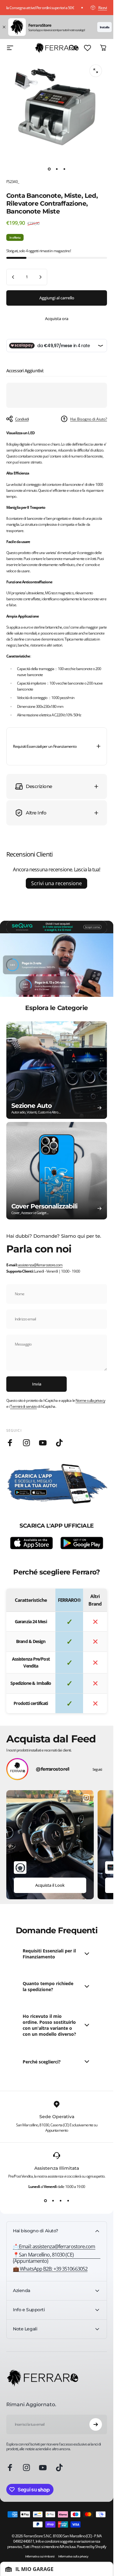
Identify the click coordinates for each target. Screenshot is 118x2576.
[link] (57, 2258)
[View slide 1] (45, 2201)
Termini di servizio (23, 1406)
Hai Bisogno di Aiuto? (89, 419)
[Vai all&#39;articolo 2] (57, 169)
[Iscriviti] (96, 2424)
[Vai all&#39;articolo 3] (64, 169)
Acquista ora (57, 319)
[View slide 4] (68, 2201)
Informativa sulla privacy (73, 2556)
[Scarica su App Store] (31, 1543)
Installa (104, 27)
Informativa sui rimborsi (40, 2556)
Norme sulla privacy (90, 1400)
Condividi (22, 419)
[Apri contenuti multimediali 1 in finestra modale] (96, 71)
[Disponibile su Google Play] (82, 1543)
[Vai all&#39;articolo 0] (49, 169)
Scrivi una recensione (56, 883)
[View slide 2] (53, 2201)
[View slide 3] (60, 2201)
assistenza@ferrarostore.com (40, 1265)
